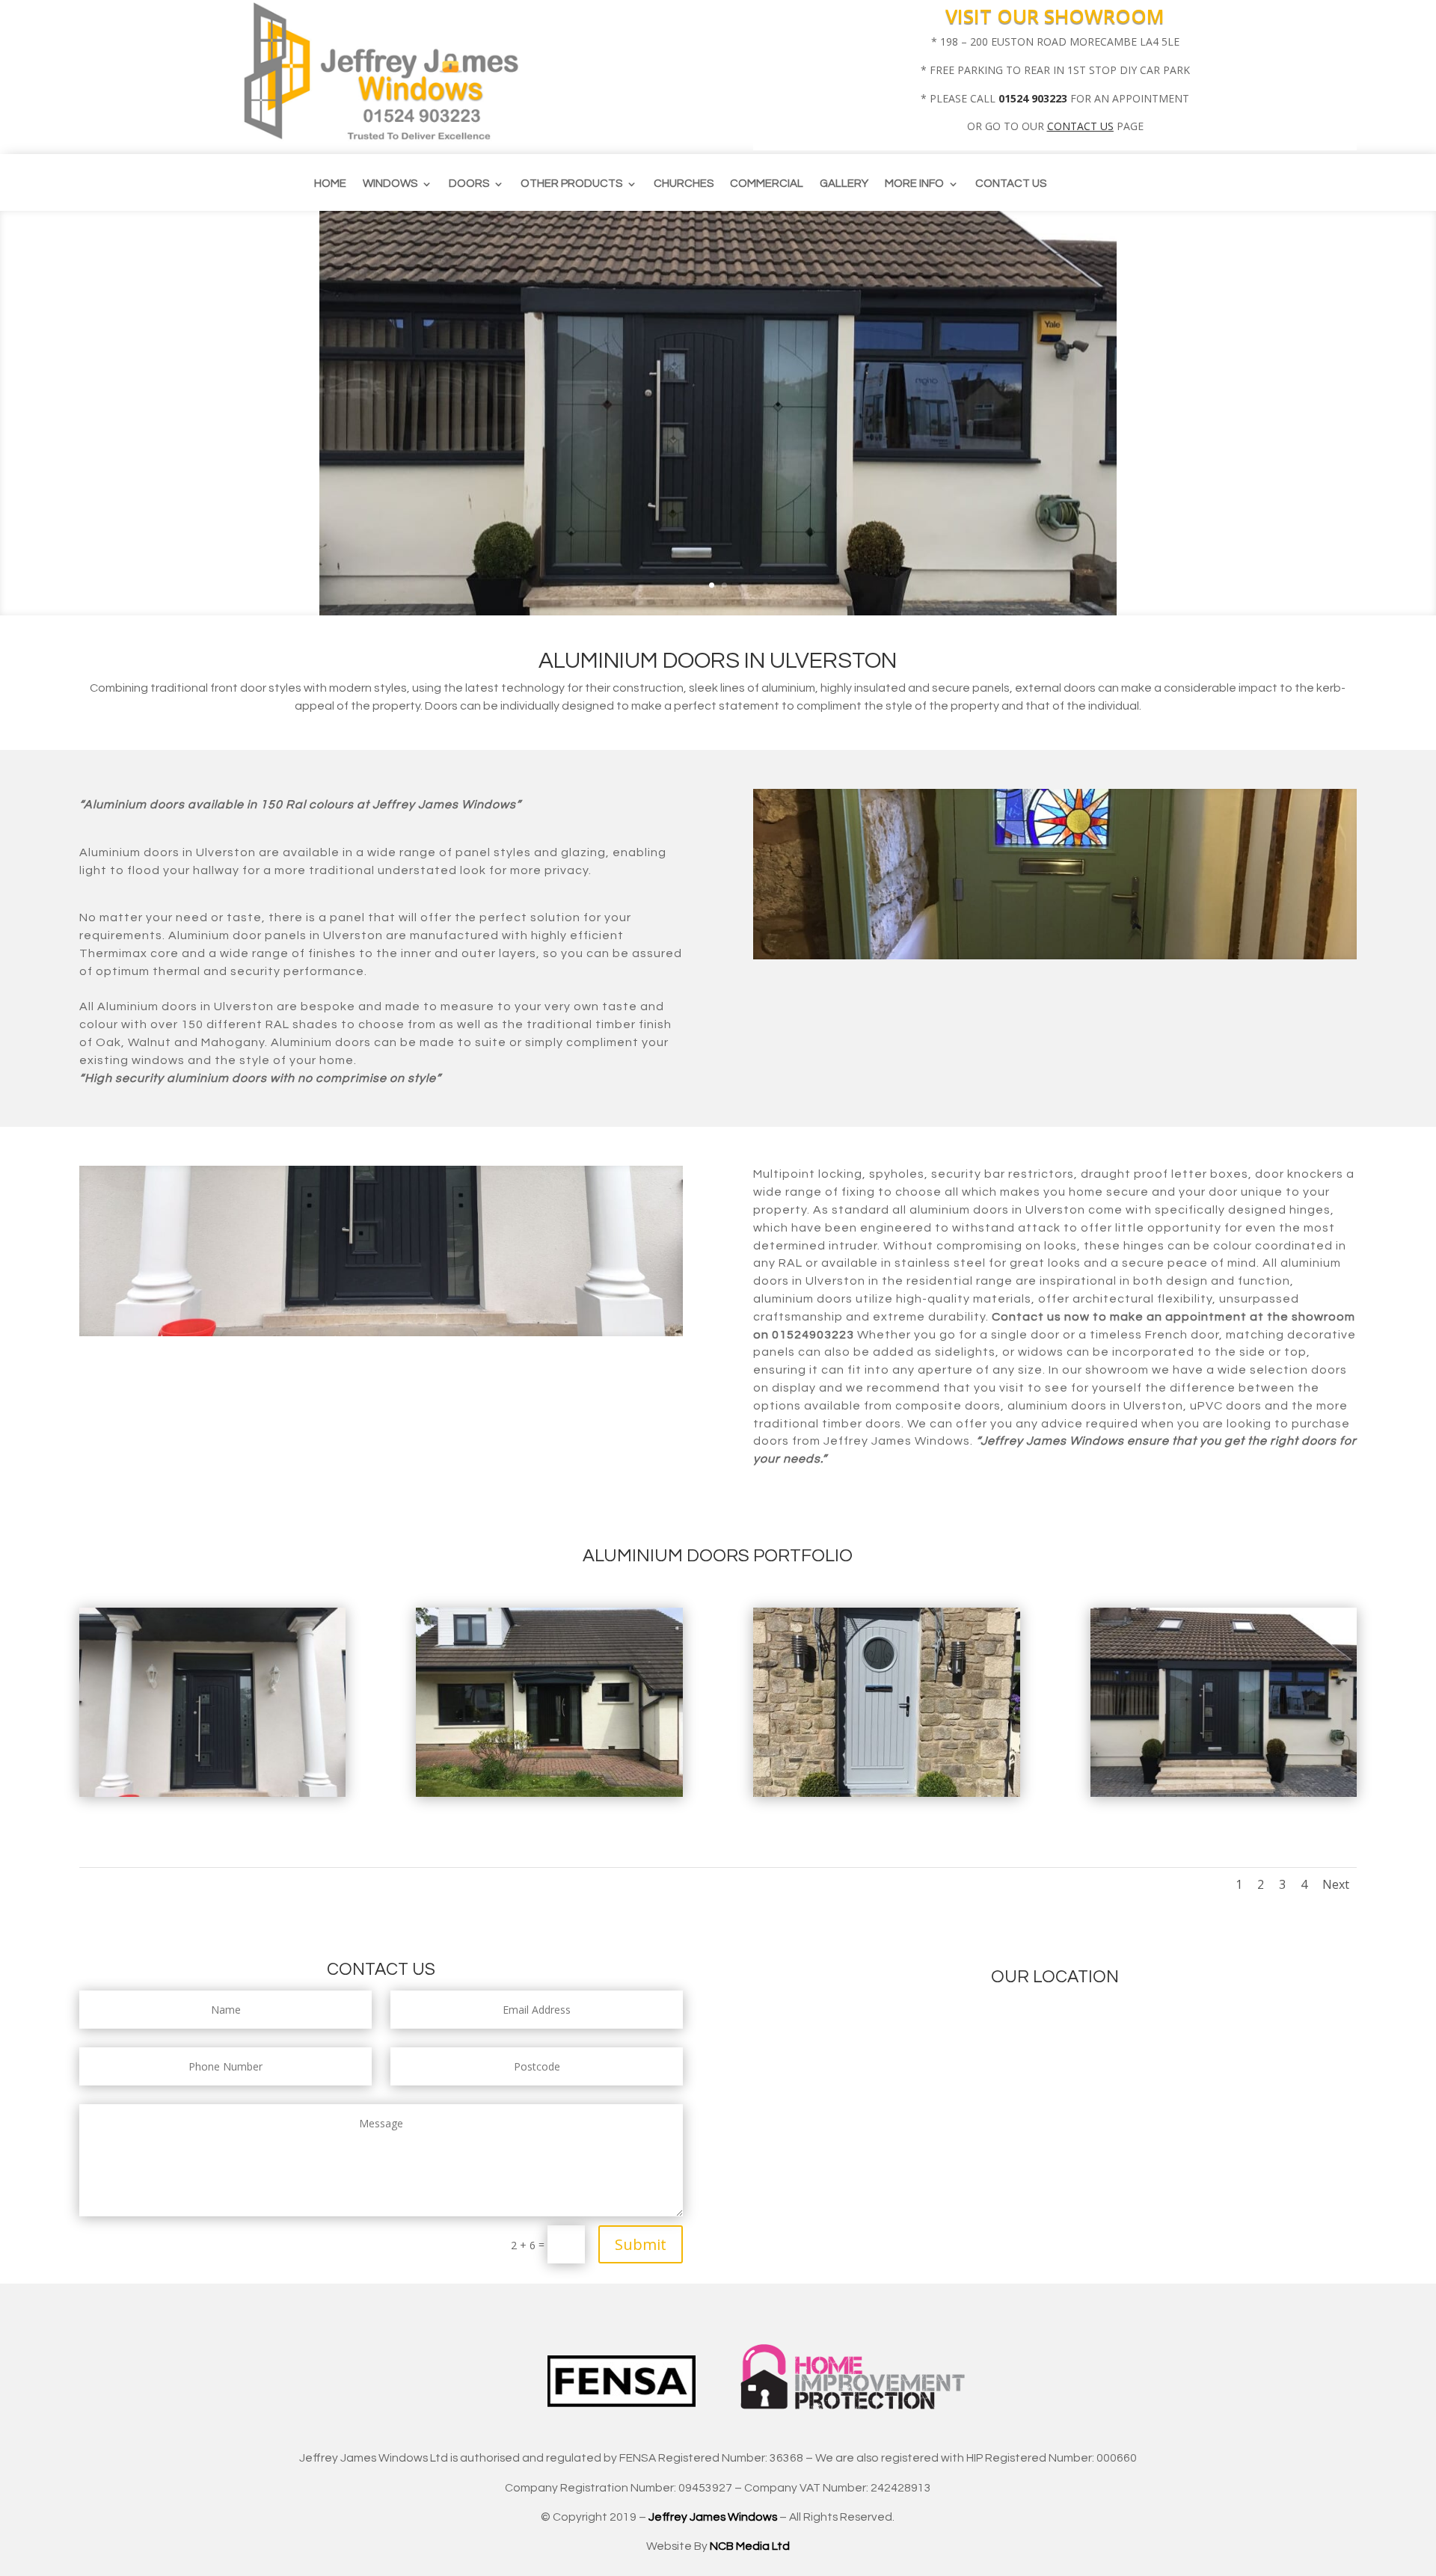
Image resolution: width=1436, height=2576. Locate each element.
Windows (390, 184)
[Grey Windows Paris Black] (549, 1793)
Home (330, 184)
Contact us (1011, 184)
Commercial (767, 184)
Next (1336, 1884)
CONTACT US (1080, 126)
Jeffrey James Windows (713, 2517)
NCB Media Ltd (750, 2546)
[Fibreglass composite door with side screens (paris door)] (1224, 1793)
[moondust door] (887, 1793)
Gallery (844, 184)
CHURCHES (684, 184)
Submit (641, 2244)
